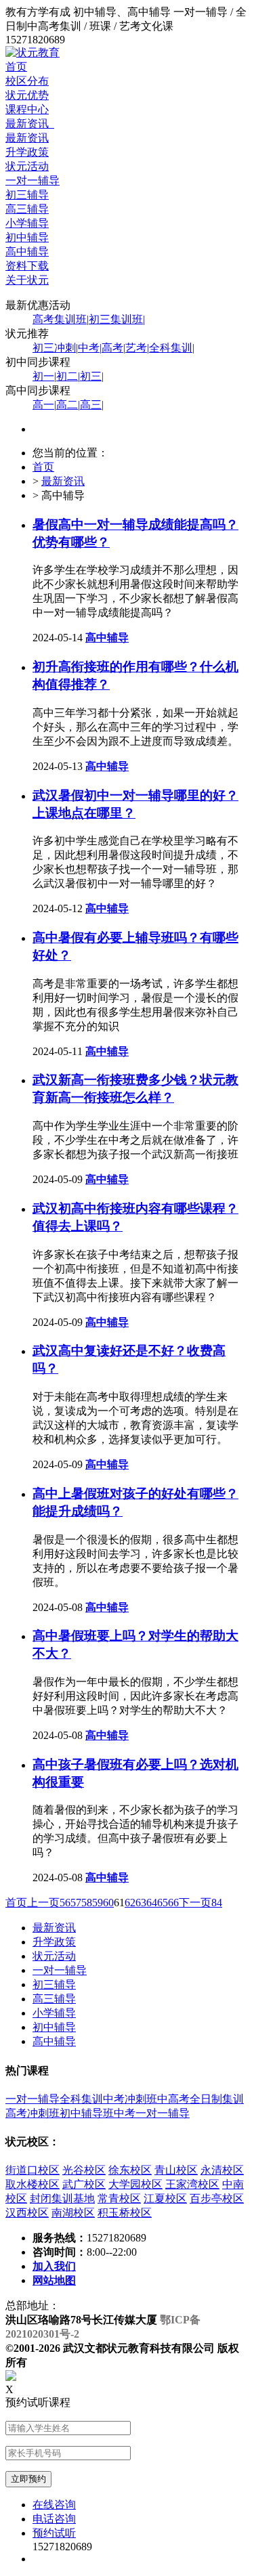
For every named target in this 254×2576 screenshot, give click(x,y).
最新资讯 (30, 124)
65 (163, 1903)
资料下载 (27, 266)
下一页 (195, 1903)
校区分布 (27, 81)
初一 (44, 376)
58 (87, 1903)
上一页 (43, 1903)
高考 (113, 348)
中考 (90, 348)
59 (98, 1903)
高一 (44, 405)
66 (173, 1903)
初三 (92, 376)
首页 (16, 67)
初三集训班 (117, 319)
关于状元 (27, 280)
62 (130, 1903)
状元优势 (27, 95)
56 (65, 1903)
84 (217, 1903)
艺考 (137, 348)
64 (152, 1903)
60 (108, 1903)
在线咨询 (54, 2505)
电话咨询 (54, 2519)
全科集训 (172, 348)
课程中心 (27, 109)
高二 (68, 405)
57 (76, 1903)
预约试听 (54, 2533)
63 (141, 1903)
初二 (68, 376)
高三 (92, 405)
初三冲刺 (55, 348)
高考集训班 (61, 319)
